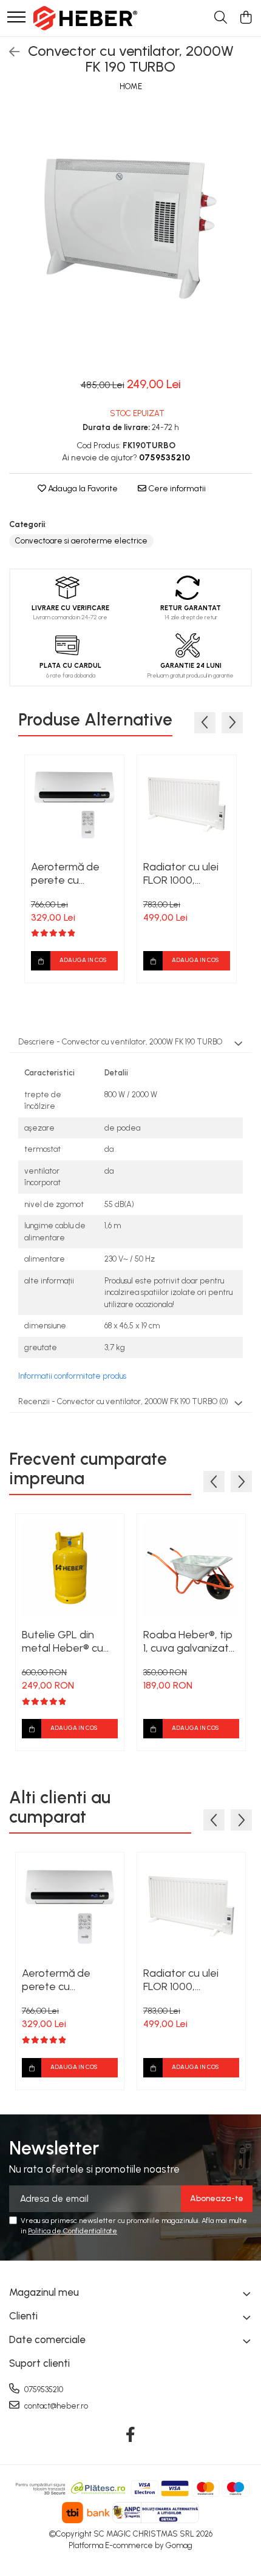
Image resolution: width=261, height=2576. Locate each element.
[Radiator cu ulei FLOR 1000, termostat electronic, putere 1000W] (187, 805)
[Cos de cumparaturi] (246, 18)
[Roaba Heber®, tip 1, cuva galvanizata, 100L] (191, 1568)
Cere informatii (176, 489)
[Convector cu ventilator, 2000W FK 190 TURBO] (130, 229)
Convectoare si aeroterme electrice (81, 541)
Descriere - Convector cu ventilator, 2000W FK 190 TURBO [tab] (120, 1042)
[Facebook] (131, 2435)
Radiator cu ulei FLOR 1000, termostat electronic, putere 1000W (186, 873)
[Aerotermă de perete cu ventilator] (74, 805)
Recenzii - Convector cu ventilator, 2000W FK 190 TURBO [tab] (123, 1401)
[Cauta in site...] (221, 18)
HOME (131, 86)
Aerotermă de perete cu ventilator (65, 873)
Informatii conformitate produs (72, 1376)
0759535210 (43, 2389)
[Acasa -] (85, 18)
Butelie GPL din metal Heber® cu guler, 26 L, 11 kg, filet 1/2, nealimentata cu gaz (63, 1641)
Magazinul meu (44, 2292)
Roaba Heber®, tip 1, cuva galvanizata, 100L (191, 1641)
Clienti (23, 2316)
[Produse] (16, 18)
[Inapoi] (9, 52)
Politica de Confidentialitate (73, 2231)
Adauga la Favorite (82, 489)
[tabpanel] (130, 229)
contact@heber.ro (55, 2406)
